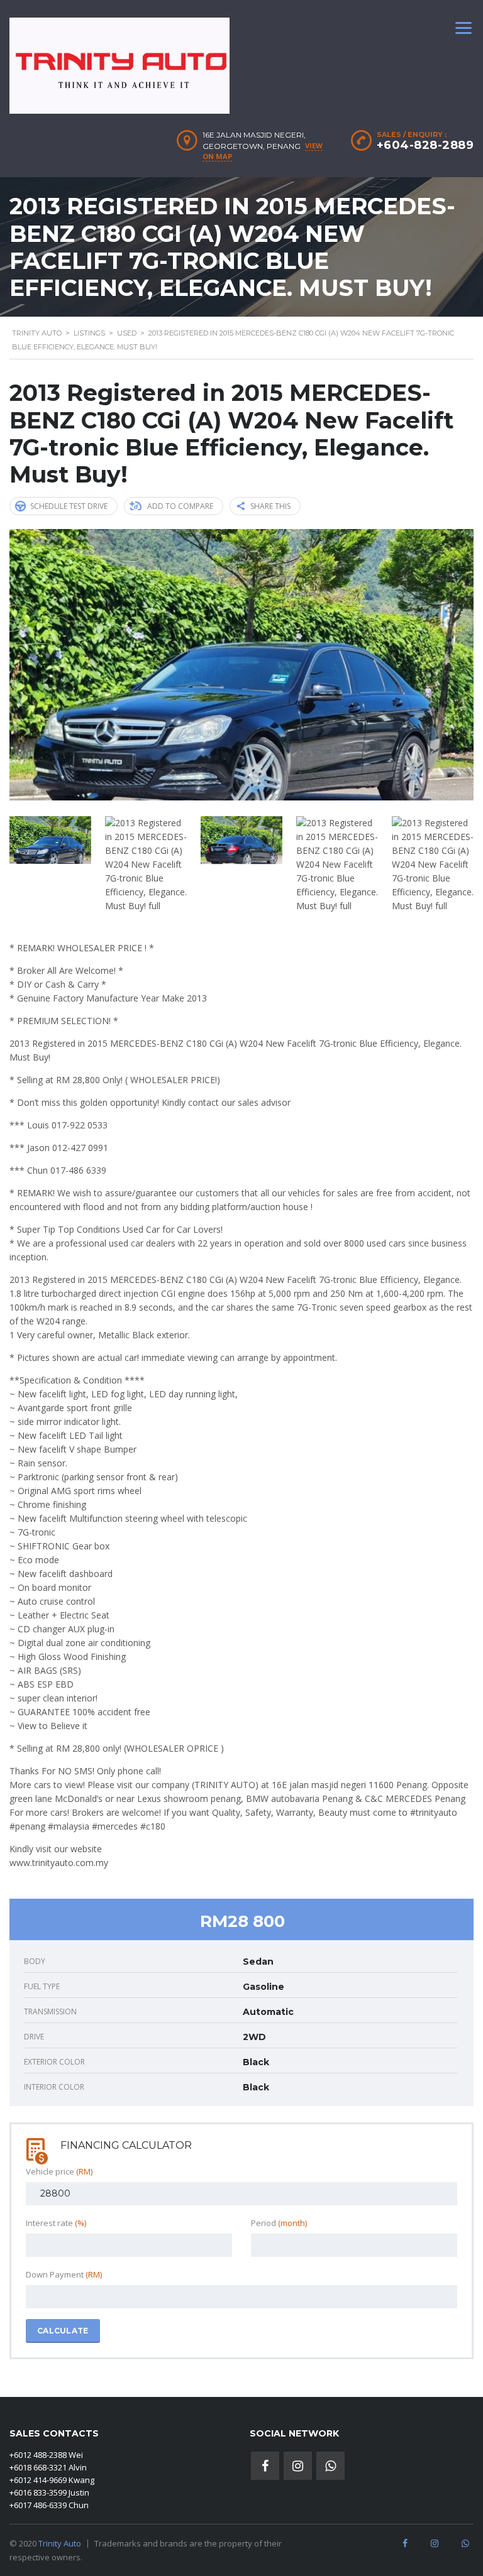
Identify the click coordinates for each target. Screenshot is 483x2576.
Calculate (63, 2331)
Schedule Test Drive (69, 506)
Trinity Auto (60, 2543)
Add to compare (180, 506)
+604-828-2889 (425, 145)
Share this (270, 506)
